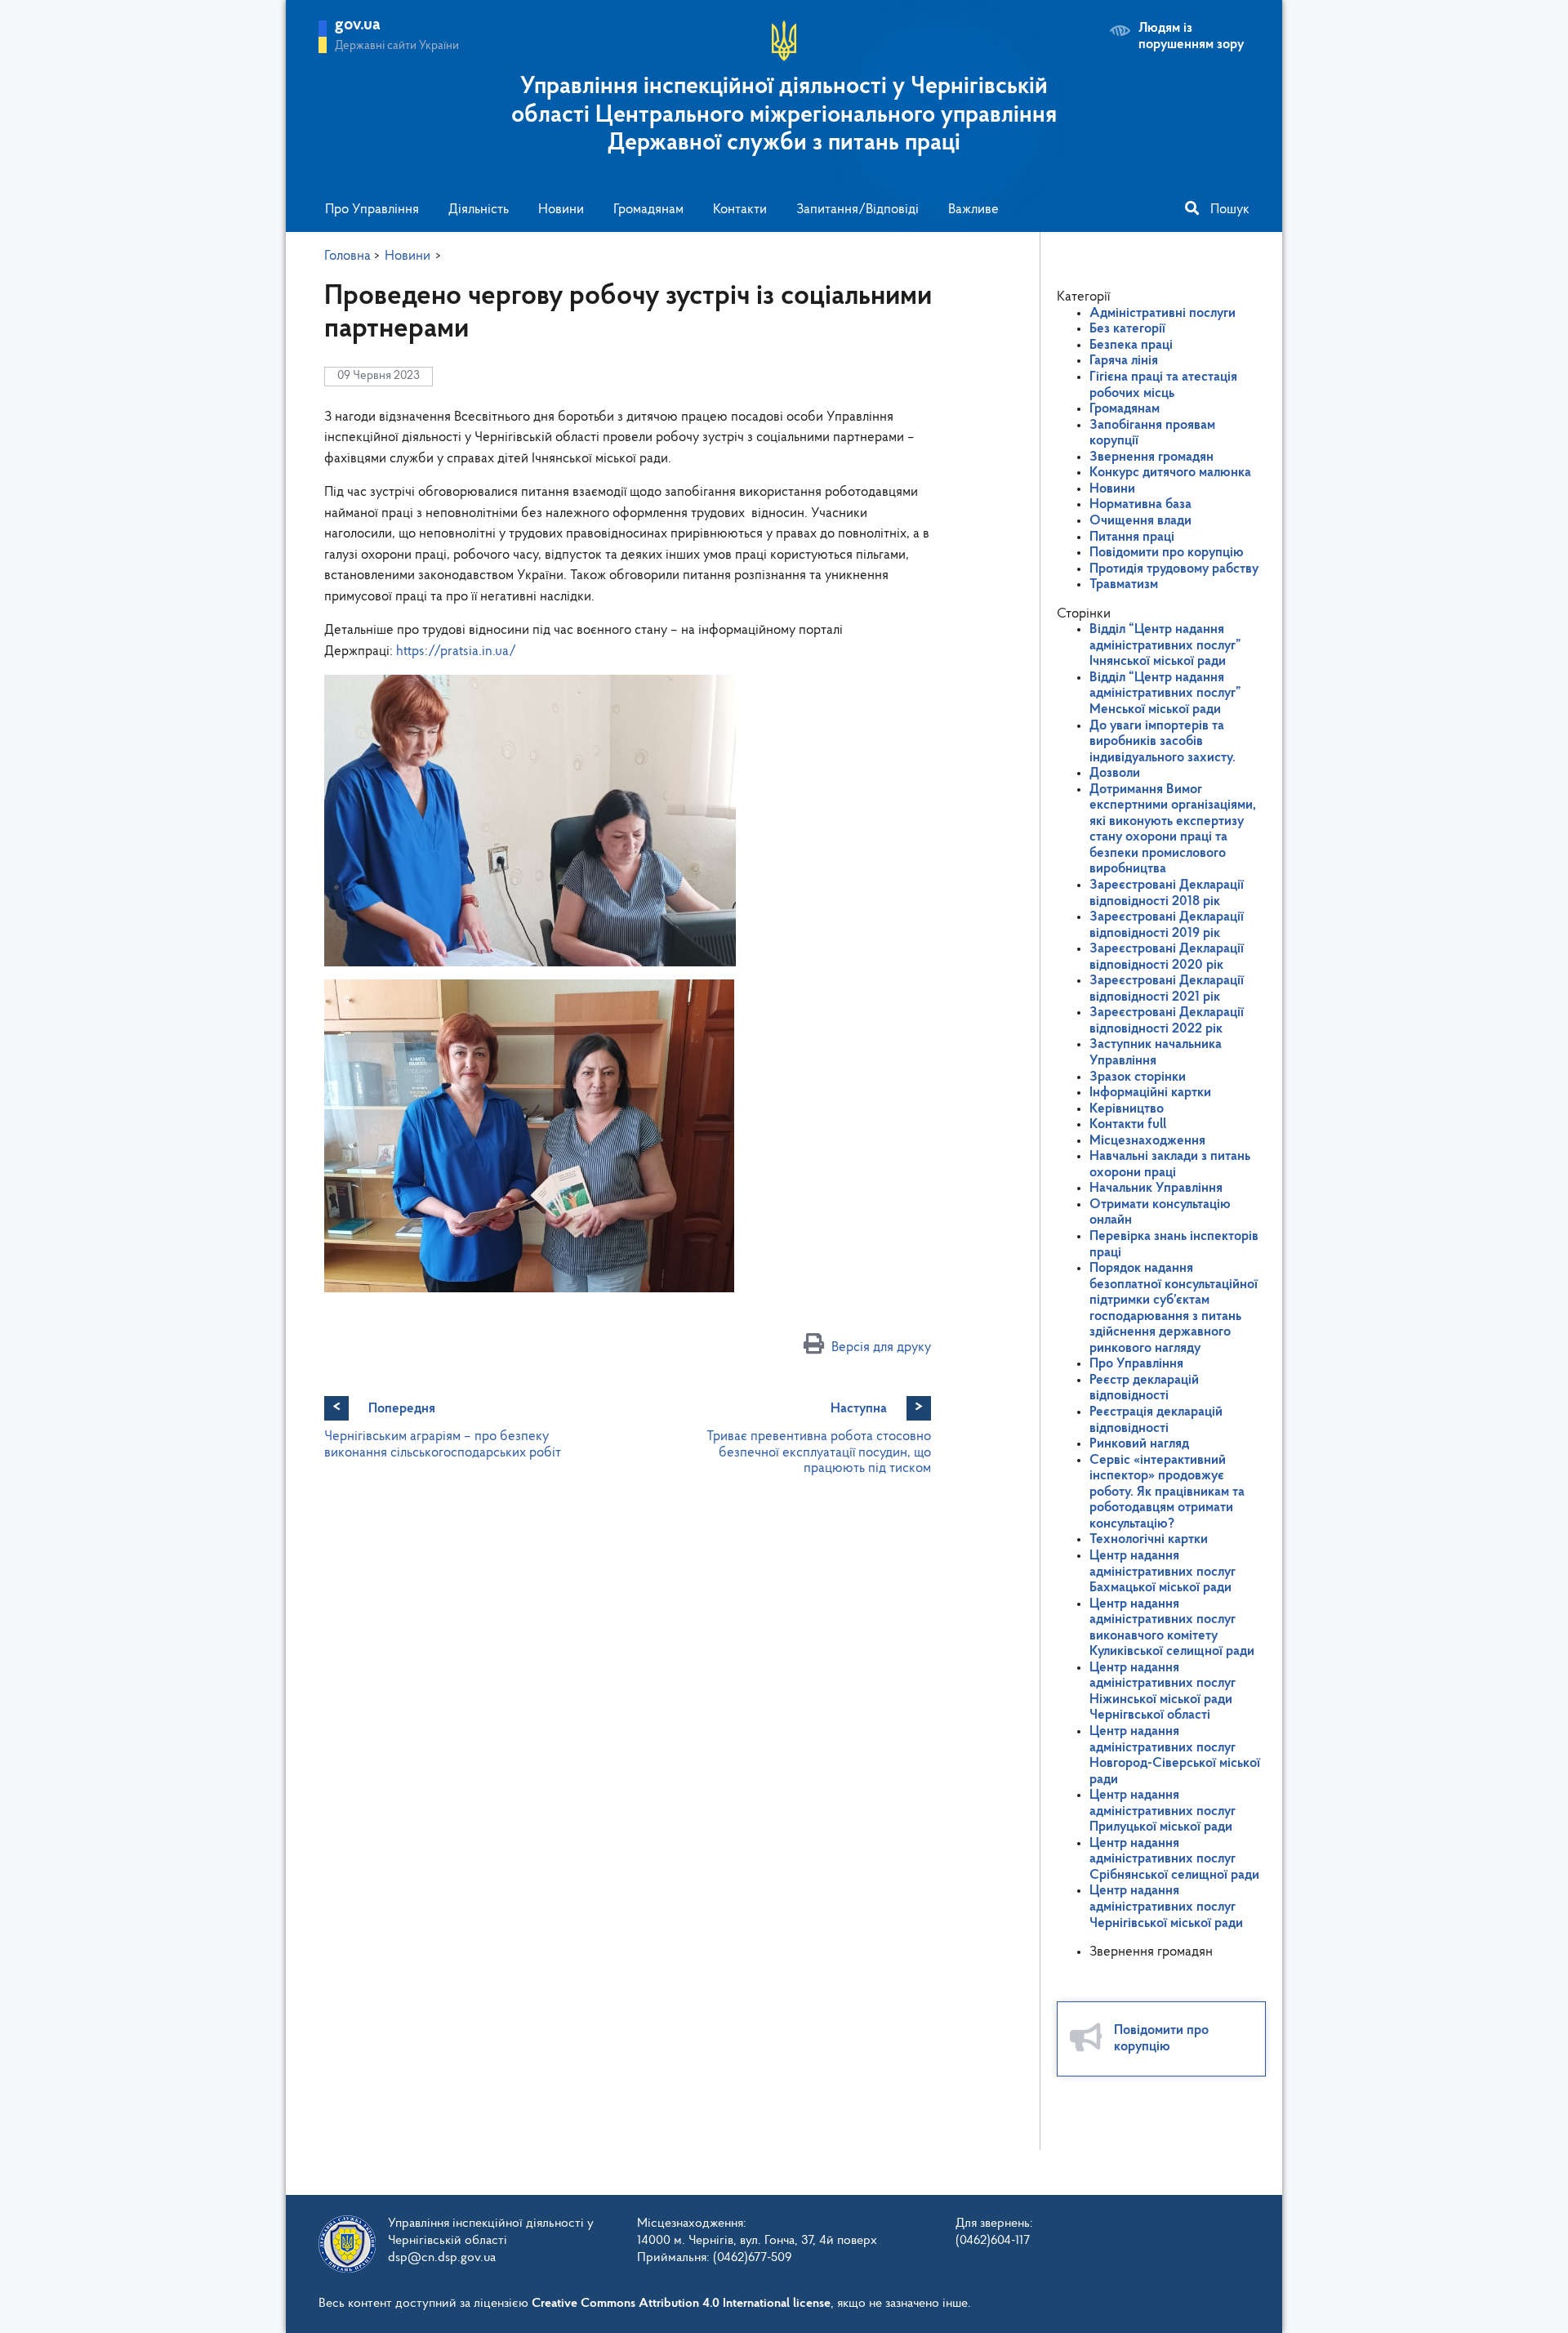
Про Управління (372, 210)
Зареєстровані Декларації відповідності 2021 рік (1167, 989)
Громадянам (648, 210)
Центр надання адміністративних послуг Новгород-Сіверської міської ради (1175, 1755)
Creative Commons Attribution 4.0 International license (681, 2304)
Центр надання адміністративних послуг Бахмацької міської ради (1163, 1572)
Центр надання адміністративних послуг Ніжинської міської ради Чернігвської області (1163, 1692)
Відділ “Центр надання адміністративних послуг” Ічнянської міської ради (1165, 645)
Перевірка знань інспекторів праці (1174, 1245)
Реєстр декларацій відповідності (1144, 1388)
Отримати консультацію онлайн (1160, 1213)
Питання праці (1132, 537)
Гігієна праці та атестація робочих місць (1163, 385)
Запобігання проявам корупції (1152, 433)
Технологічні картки (1149, 1539)
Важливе (973, 210)
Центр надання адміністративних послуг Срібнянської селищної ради (1174, 1859)
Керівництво (1127, 1109)
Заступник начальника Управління (1156, 1053)
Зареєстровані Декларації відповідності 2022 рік (1167, 1021)
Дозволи (1115, 773)
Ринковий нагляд (1139, 1444)
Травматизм (1124, 584)
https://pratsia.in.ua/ (456, 651)
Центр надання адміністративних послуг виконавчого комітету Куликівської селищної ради (1172, 1628)
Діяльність (479, 210)
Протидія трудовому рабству (1174, 569)
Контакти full (1128, 1124)
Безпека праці (1131, 345)
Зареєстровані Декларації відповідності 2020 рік (1167, 957)
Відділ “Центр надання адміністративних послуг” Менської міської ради (1165, 694)
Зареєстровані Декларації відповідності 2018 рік (1167, 893)
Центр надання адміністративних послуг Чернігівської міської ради (1166, 1907)
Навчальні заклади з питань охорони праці (1170, 1164)
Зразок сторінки (1138, 1077)
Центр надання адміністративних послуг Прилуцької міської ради (1163, 1811)
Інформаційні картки (1150, 1093)
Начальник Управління (1156, 1188)
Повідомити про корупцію (1167, 553)
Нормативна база (1140, 504)
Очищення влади (1140, 521)
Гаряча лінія (1124, 361)
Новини (561, 210)
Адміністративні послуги (1163, 313)
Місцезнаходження (1147, 1141)
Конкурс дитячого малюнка (1170, 473)
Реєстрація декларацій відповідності (1156, 1420)
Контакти (740, 210)
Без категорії (1127, 329)
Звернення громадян (1151, 457)
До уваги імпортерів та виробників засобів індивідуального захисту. (1163, 742)
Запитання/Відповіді (857, 210)
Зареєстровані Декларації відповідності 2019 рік (1167, 925)
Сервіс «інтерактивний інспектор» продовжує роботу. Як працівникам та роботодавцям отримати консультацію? (1167, 1492)
